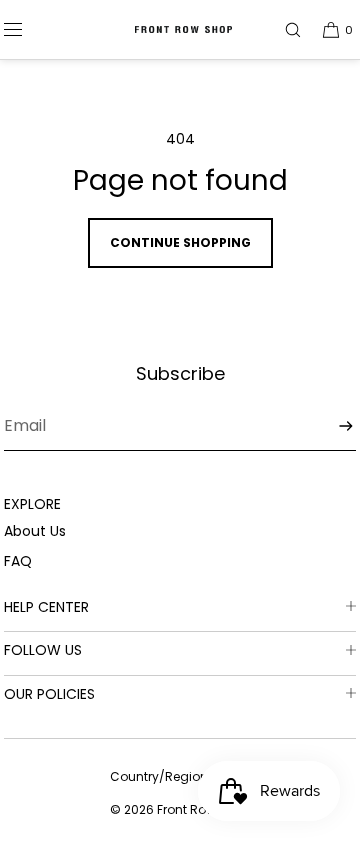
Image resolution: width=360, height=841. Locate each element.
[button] (284, 29)
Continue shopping (180, 242)
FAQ (18, 561)
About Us (35, 531)
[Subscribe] (331, 425)
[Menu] (29, 29)
